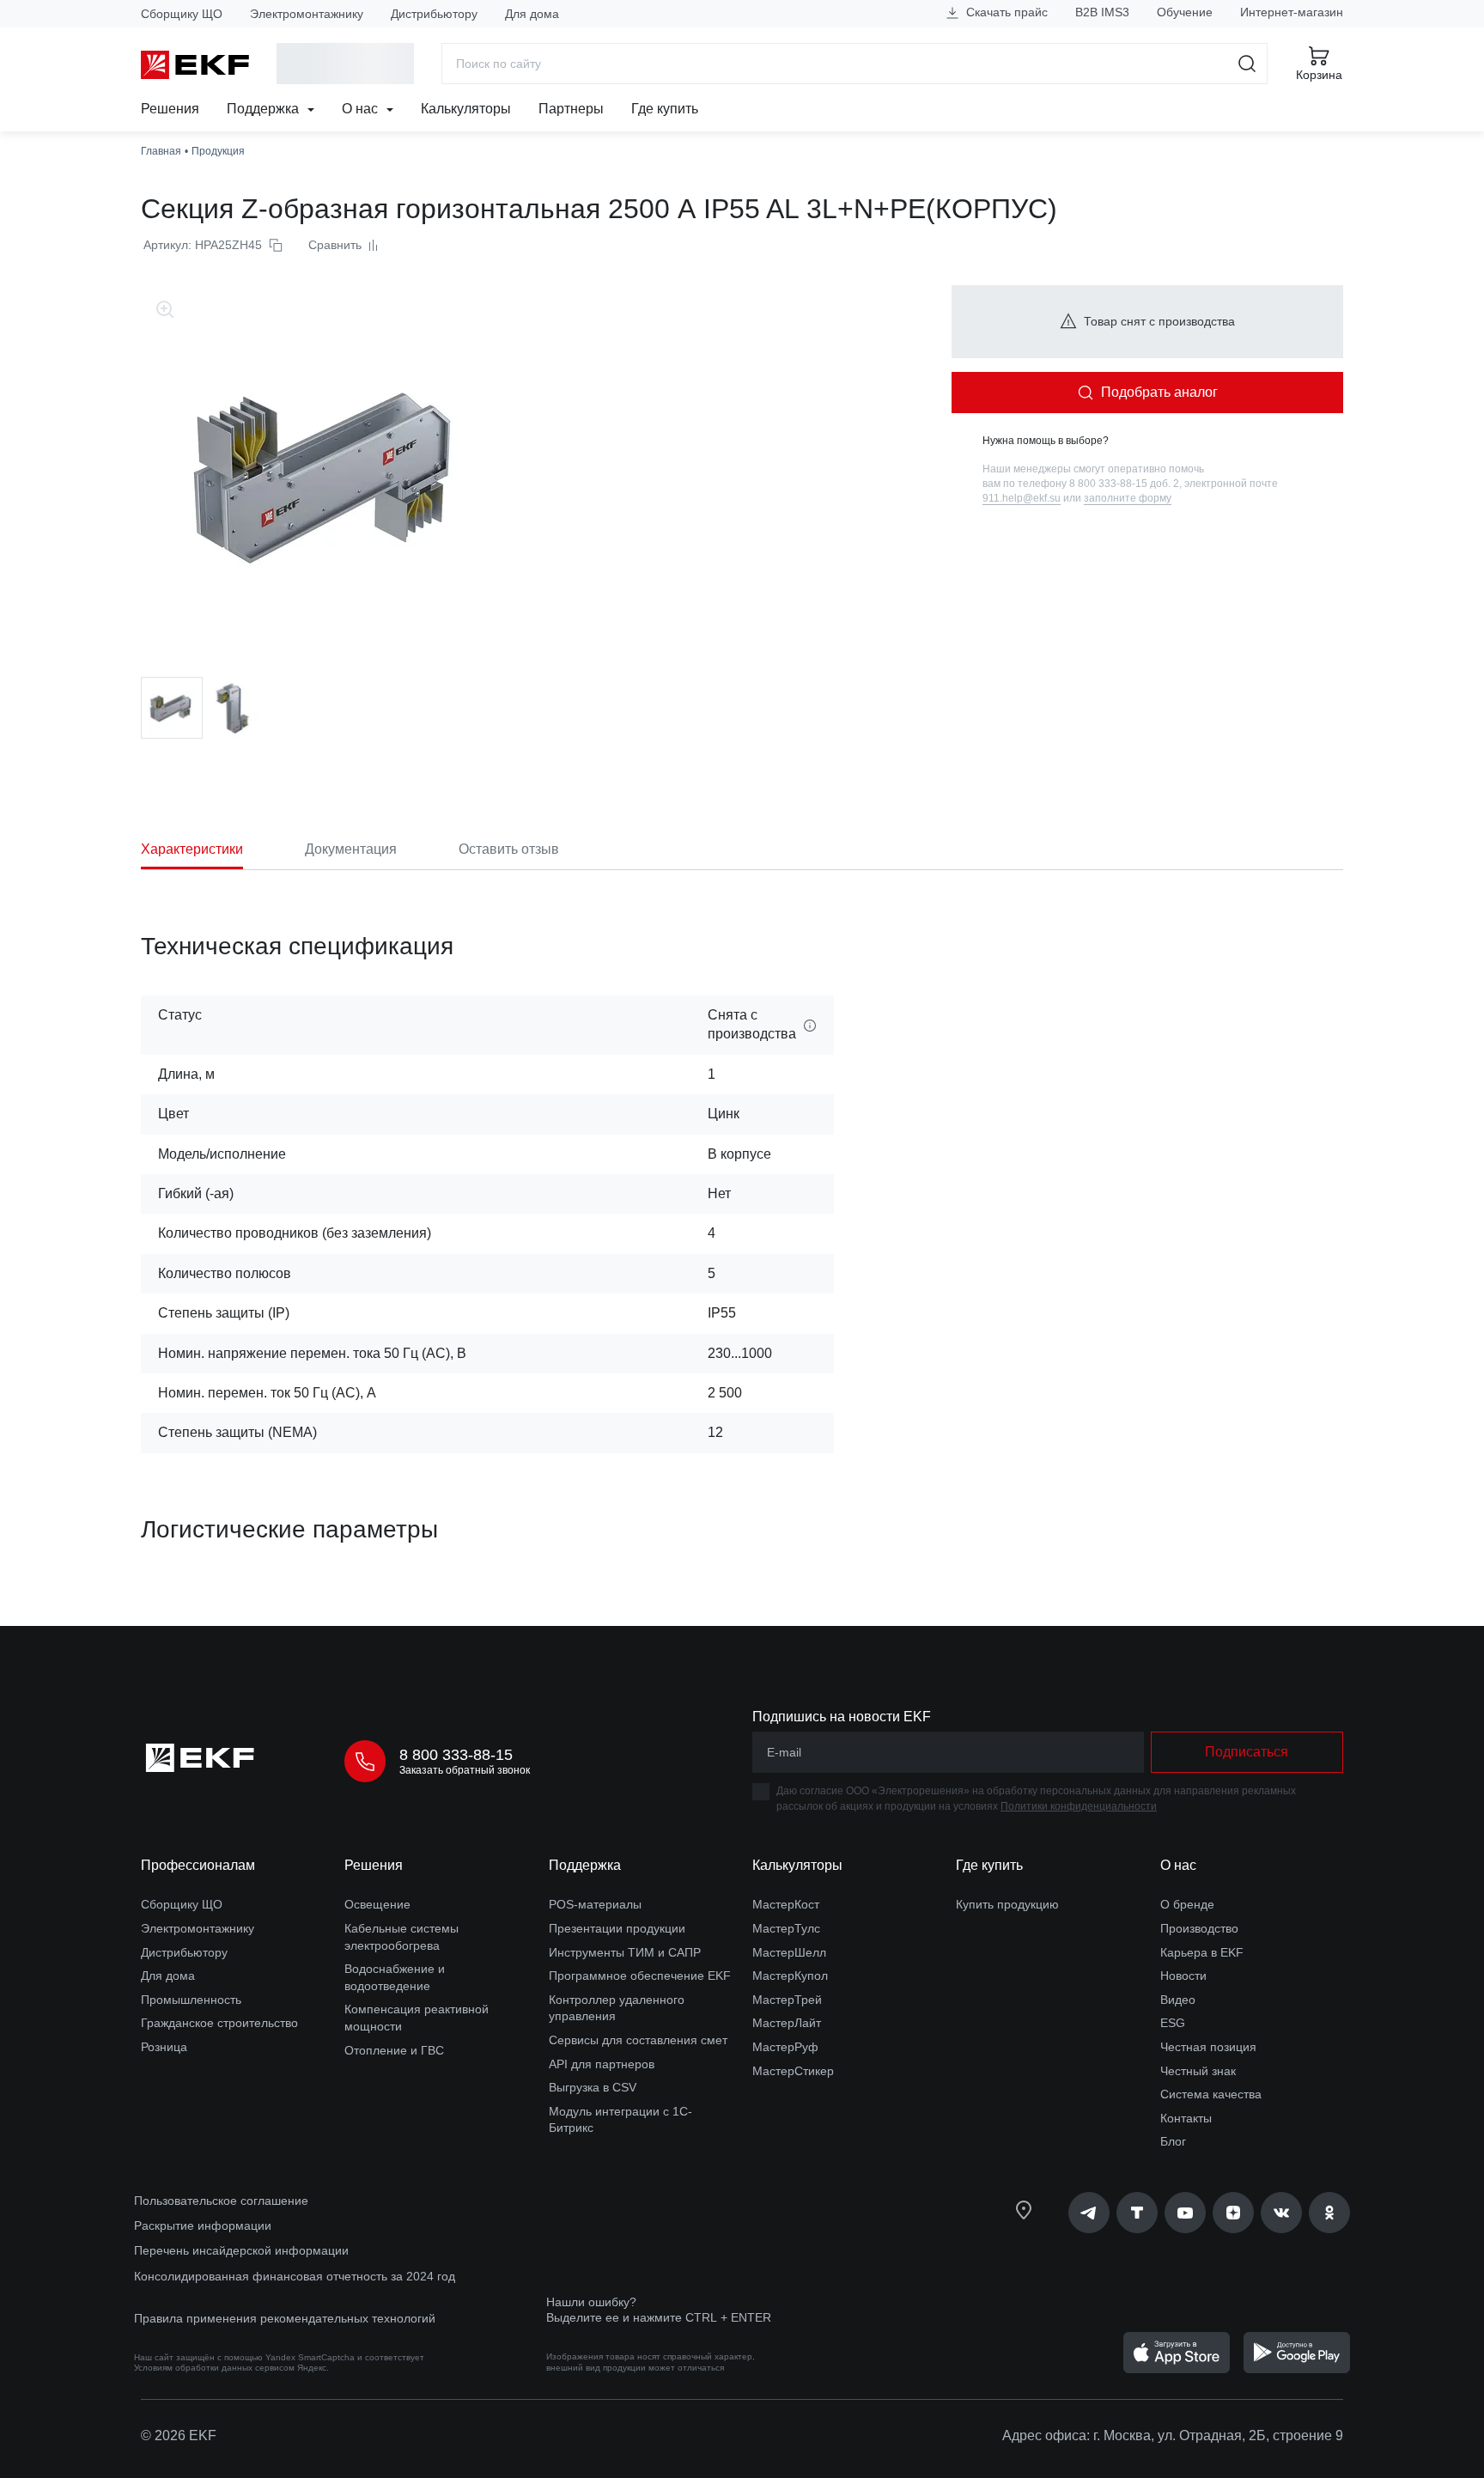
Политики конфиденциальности (1079, 1806)
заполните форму (1128, 498)
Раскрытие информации (203, 2225)
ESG (1173, 2023)
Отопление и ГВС (394, 2050)
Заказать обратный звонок (465, 1770)
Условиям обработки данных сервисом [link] (214, 2368)
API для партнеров (602, 2064)
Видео (1178, 2000)
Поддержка (265, 109)
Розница (164, 2047)
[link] (1089, 2213)
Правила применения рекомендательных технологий (285, 2318)
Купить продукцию (1007, 1904)
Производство (1199, 1928)
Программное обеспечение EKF (640, 1976)
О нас (362, 109)
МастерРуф (785, 2047)
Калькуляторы (466, 109)
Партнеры (571, 109)
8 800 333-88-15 (456, 1755)
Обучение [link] (1185, 12)
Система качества (1211, 2094)
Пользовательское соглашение (221, 2201)
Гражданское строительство (219, 2023)
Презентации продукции (617, 1928)
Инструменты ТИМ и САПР (625, 1952)
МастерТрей (787, 2000)
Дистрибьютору (434, 14)
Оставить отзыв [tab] (509, 849)
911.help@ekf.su (1022, 498)
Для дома (532, 14)
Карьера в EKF (1202, 1952)
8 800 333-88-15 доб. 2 (1124, 484)
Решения (170, 109)
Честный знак (1198, 2071)
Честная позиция (1208, 2047)
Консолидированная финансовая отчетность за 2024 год (295, 2276)
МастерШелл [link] (789, 1952)
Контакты (1186, 2118)
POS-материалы (595, 1904)
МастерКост (786, 1904)
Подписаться (1247, 1752)
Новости (1183, 1976)
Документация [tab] (351, 849)
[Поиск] (1247, 64)
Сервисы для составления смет (638, 2040)
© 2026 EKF (179, 2435)
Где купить (665, 109)
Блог (1173, 2141)
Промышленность (191, 2000)
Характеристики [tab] (192, 849)
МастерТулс (786, 1928)
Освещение (377, 1904)
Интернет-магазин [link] (1292, 12)
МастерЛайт (787, 2023)
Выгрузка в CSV (593, 2087)
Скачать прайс (1005, 12)
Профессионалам (198, 1865)
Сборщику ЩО (182, 14)
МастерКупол (790, 1976)
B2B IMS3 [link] (1102, 12)
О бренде (1187, 1904)
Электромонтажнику (307, 14)
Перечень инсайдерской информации (241, 2250)
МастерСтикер (793, 2071)
